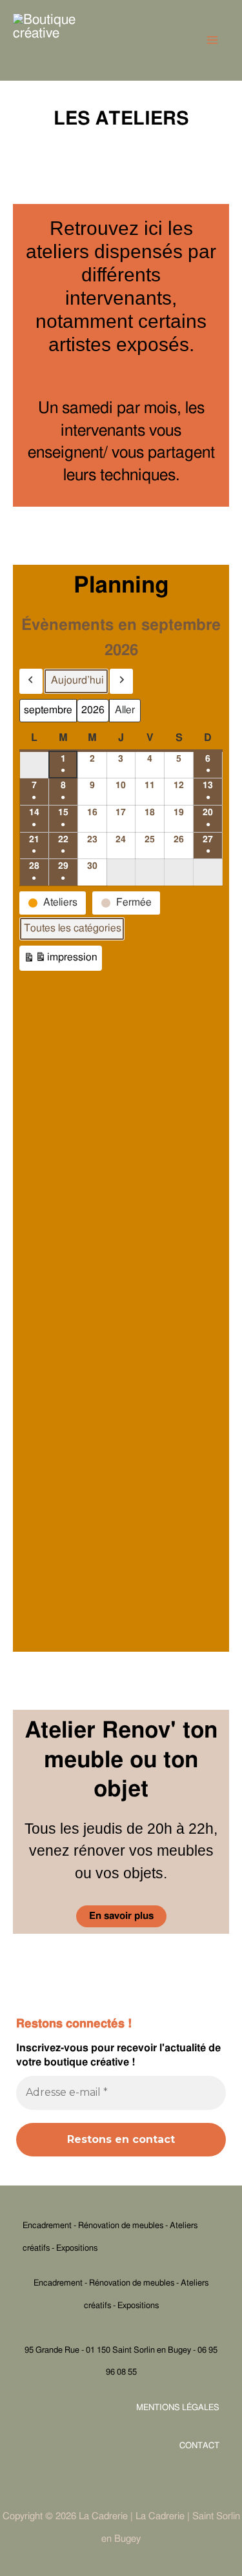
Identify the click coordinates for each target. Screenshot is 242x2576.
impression (60, 961)
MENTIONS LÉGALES (178, 2408)
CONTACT (199, 2446)
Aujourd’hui (77, 680)
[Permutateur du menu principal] (213, 40)
